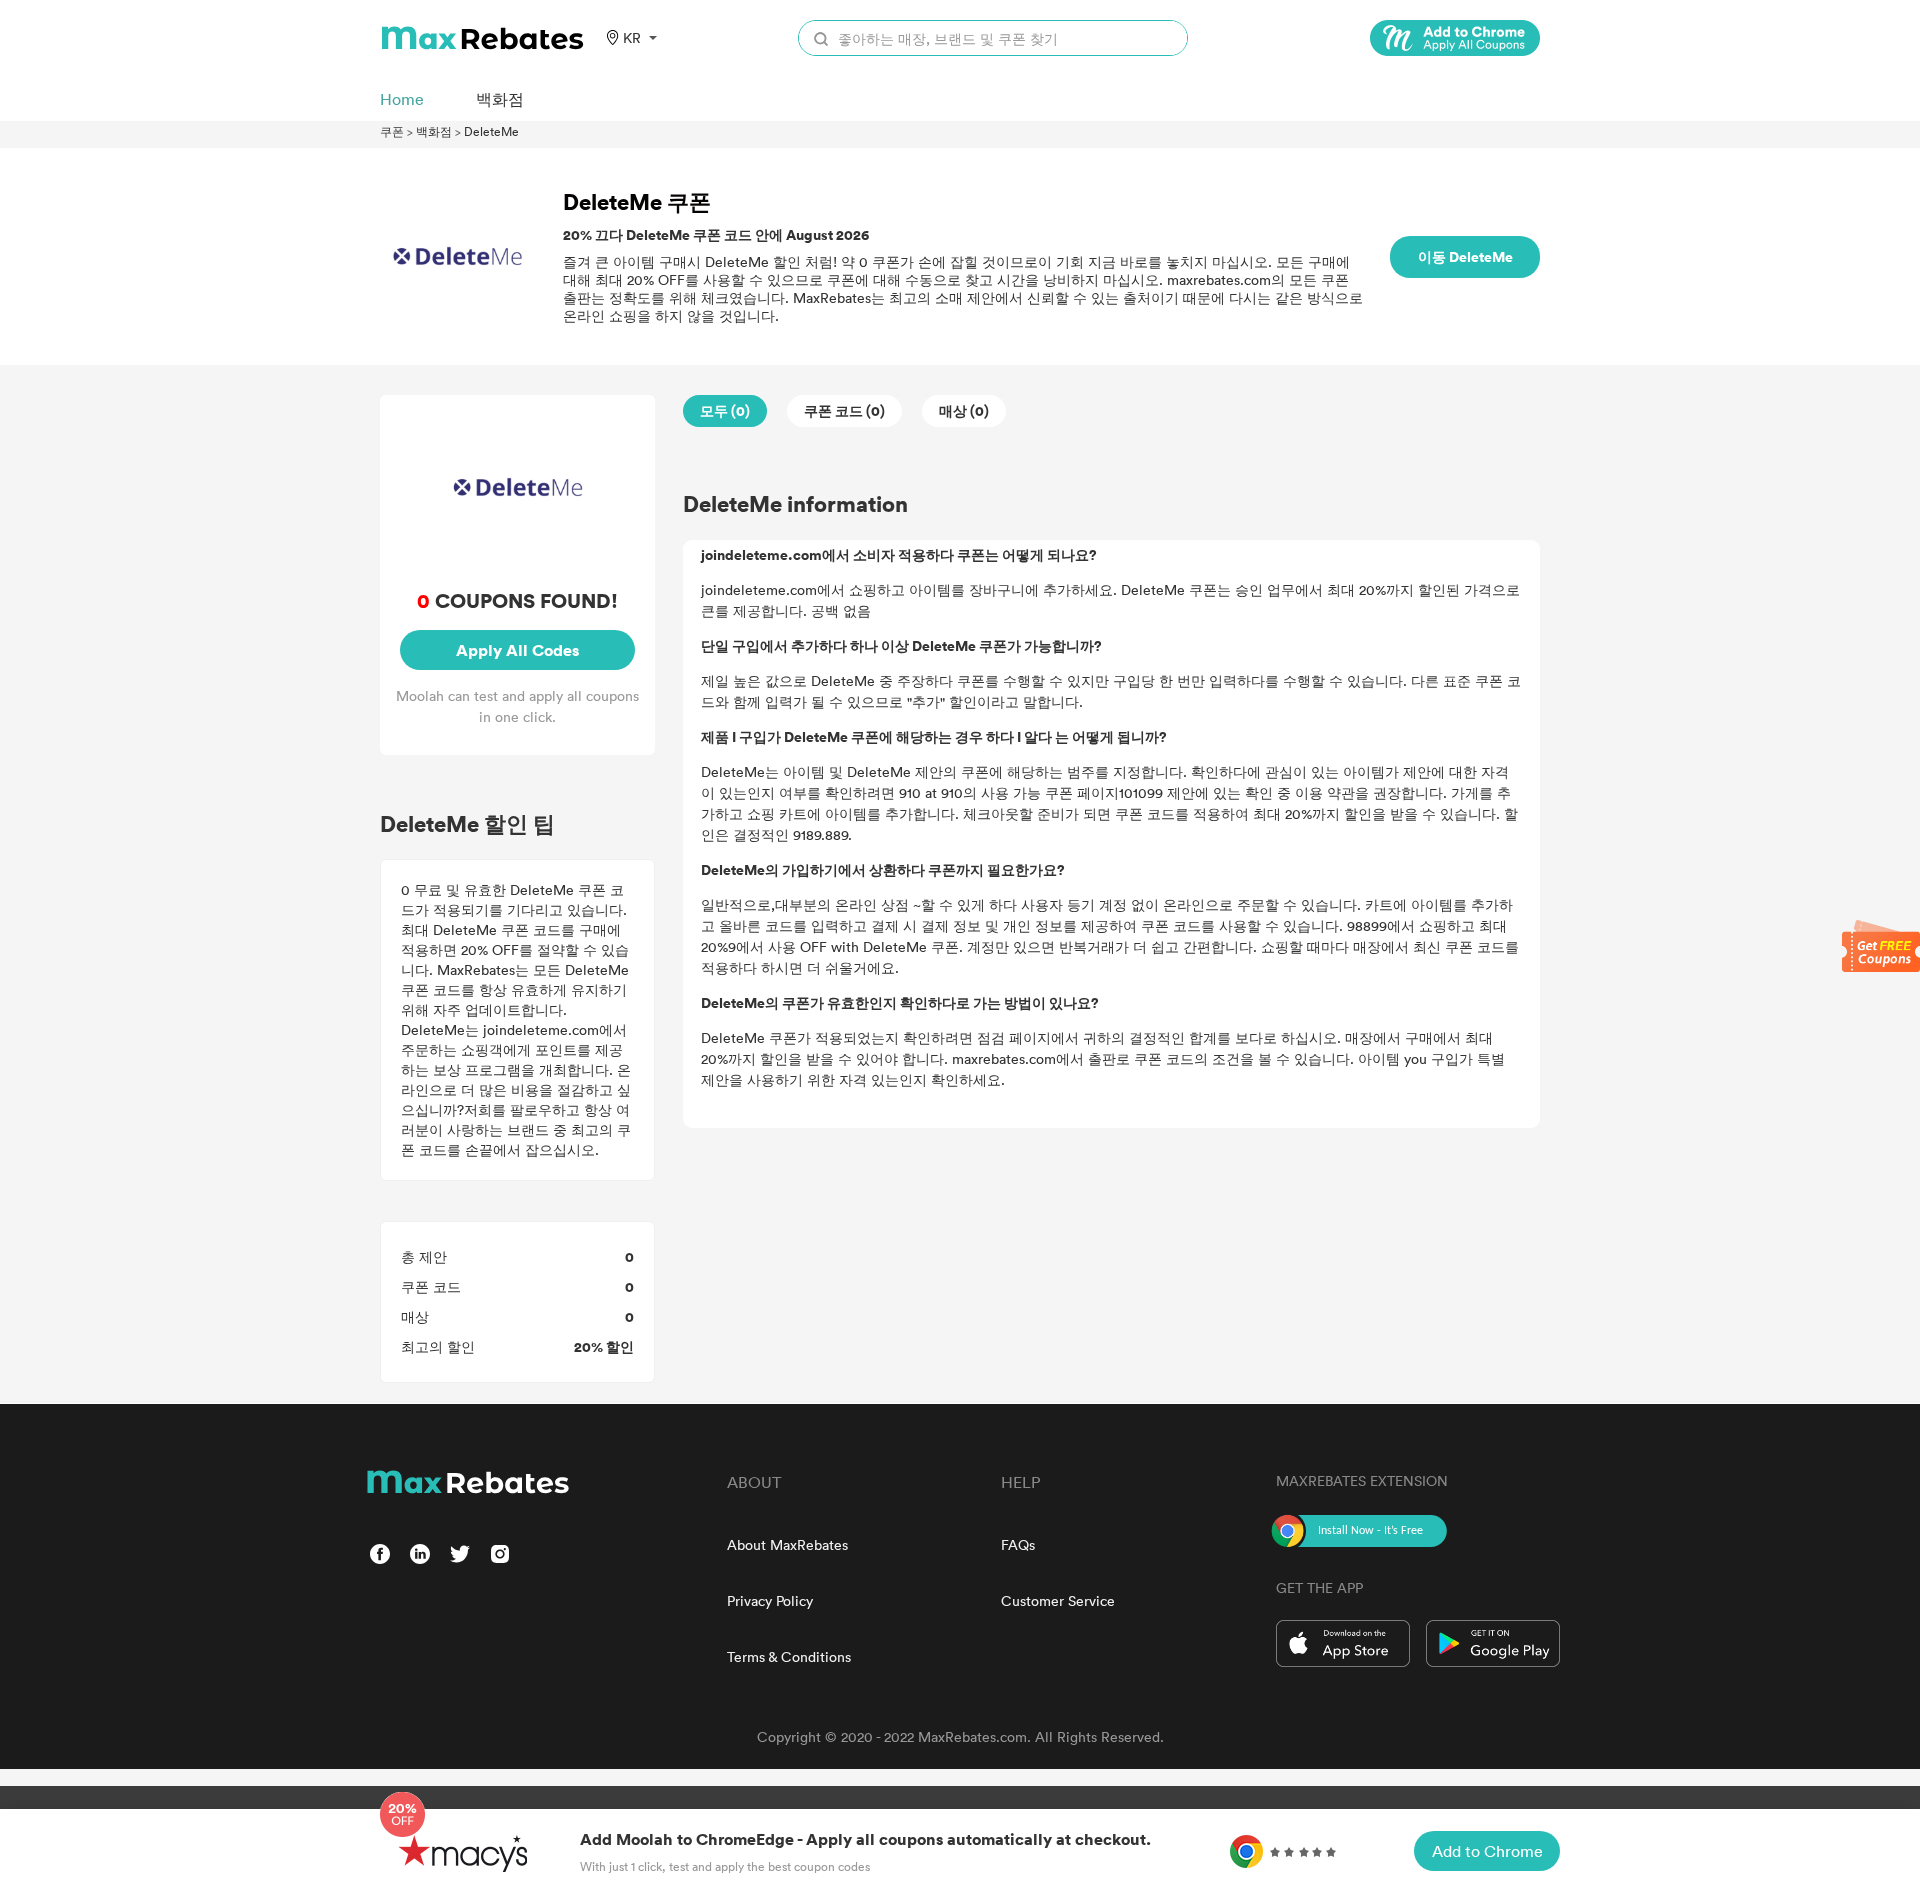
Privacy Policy (770, 1600)
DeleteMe (491, 131)
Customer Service (1058, 1600)
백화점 (434, 131)
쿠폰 (392, 131)
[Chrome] (1455, 38)
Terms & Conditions (789, 1656)
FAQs (1018, 1544)
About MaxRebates (787, 1544)
